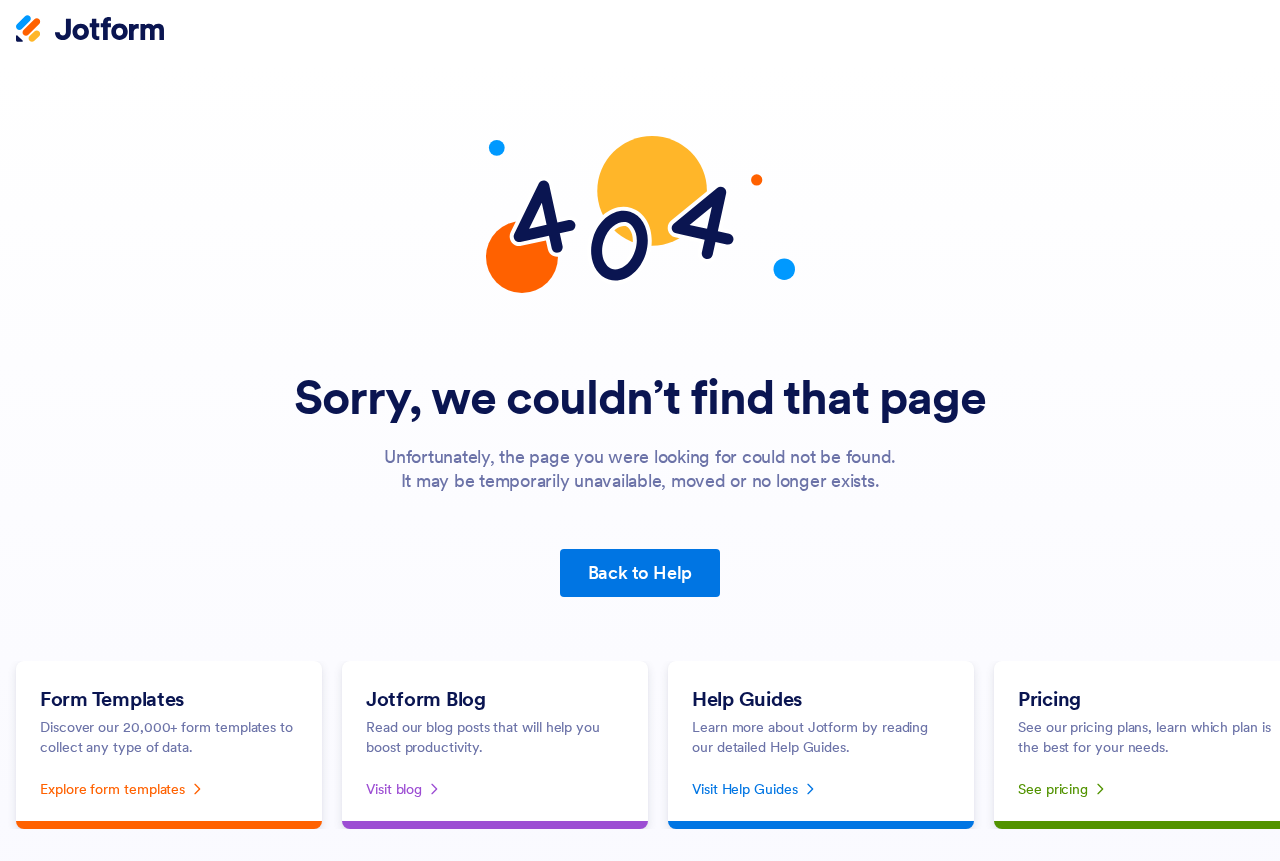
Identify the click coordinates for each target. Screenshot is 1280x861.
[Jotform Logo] (90, 31)
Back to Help (640, 572)
